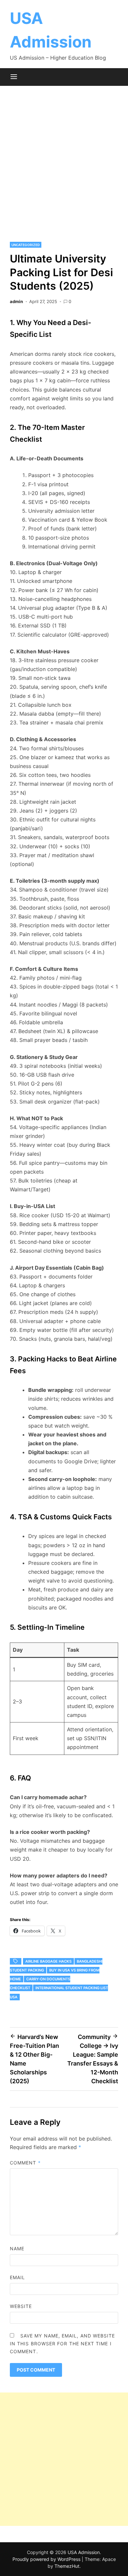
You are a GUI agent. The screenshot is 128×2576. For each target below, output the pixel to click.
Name (17, 2249)
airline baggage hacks (48, 1961)
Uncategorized (26, 245)
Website (21, 2306)
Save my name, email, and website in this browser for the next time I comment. (63, 2344)
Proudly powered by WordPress (47, 2559)
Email (17, 2277)
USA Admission (84, 2552)
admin (16, 301)
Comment (25, 2163)
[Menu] (14, 77)
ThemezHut (67, 2566)
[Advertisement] (64, 163)
